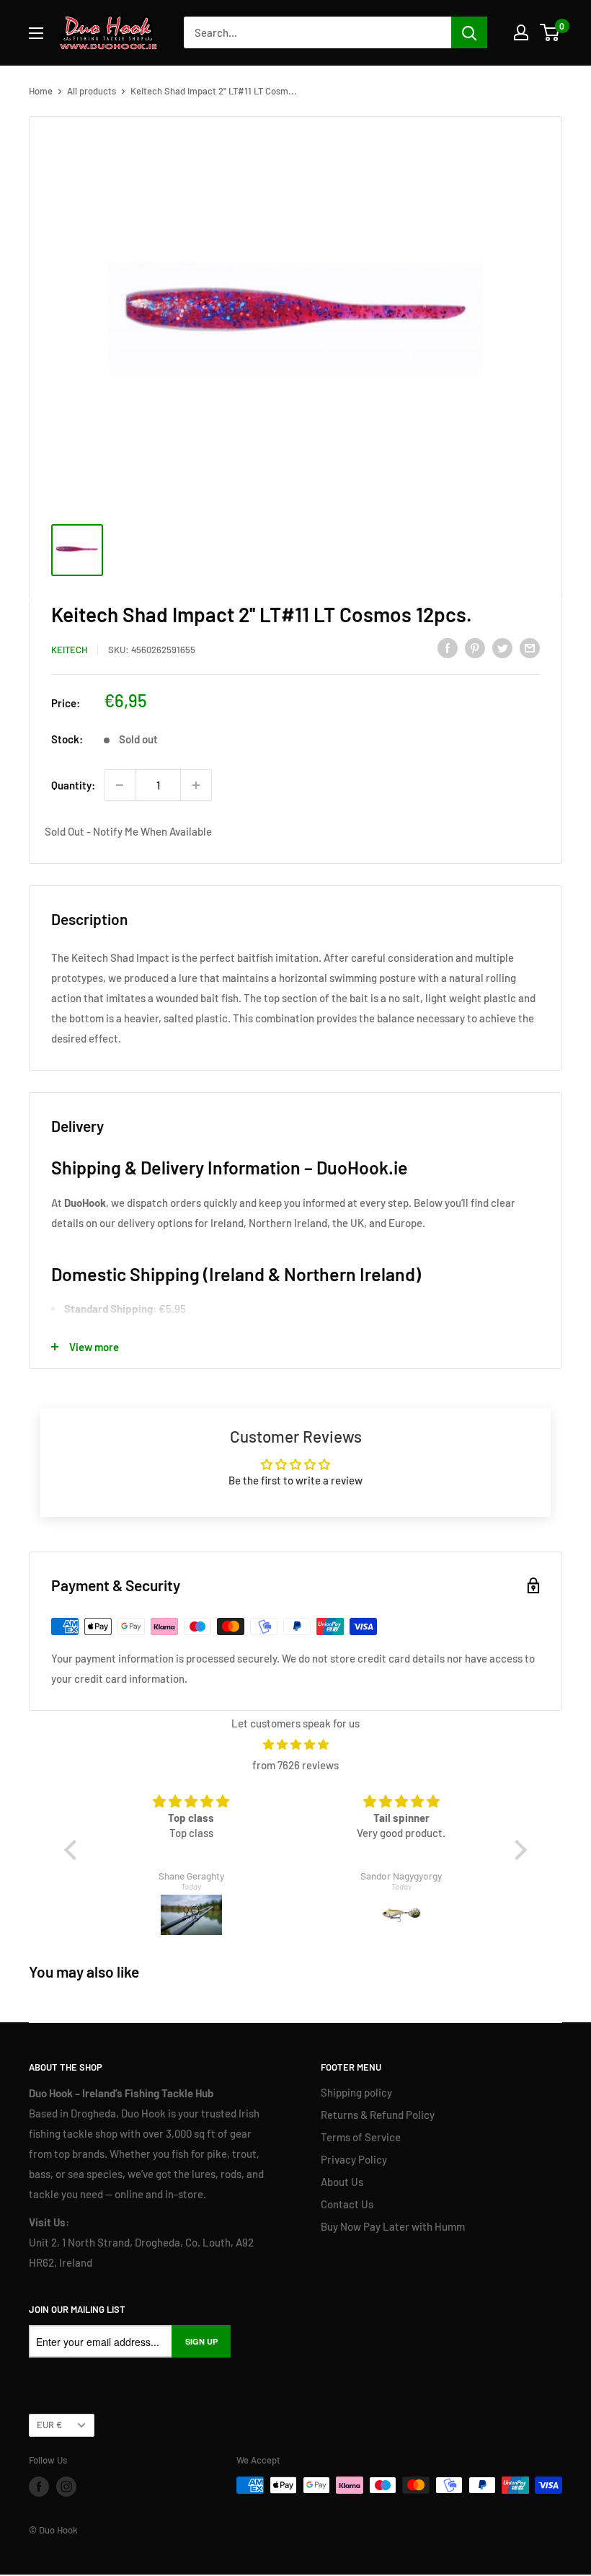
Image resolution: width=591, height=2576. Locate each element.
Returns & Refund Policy (378, 2115)
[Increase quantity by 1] (196, 785)
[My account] (521, 32)
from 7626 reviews (295, 1765)
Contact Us (347, 2204)
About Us (342, 2182)
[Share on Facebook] (448, 647)
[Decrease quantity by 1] (120, 785)
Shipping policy (356, 2092)
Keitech (69, 650)
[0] (550, 32)
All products (92, 91)
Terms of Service (361, 2137)
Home (41, 91)
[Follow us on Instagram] (66, 2487)
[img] (295, 1744)
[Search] (469, 32)
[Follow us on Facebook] (39, 2487)
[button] (74, 1849)
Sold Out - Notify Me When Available (128, 831)
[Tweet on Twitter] (502, 647)
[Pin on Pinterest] (475, 647)
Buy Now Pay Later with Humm (393, 2226)
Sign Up (201, 2341)
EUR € (49, 2425)
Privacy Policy (354, 2159)
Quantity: (73, 785)
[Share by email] (530, 647)
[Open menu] (36, 33)
